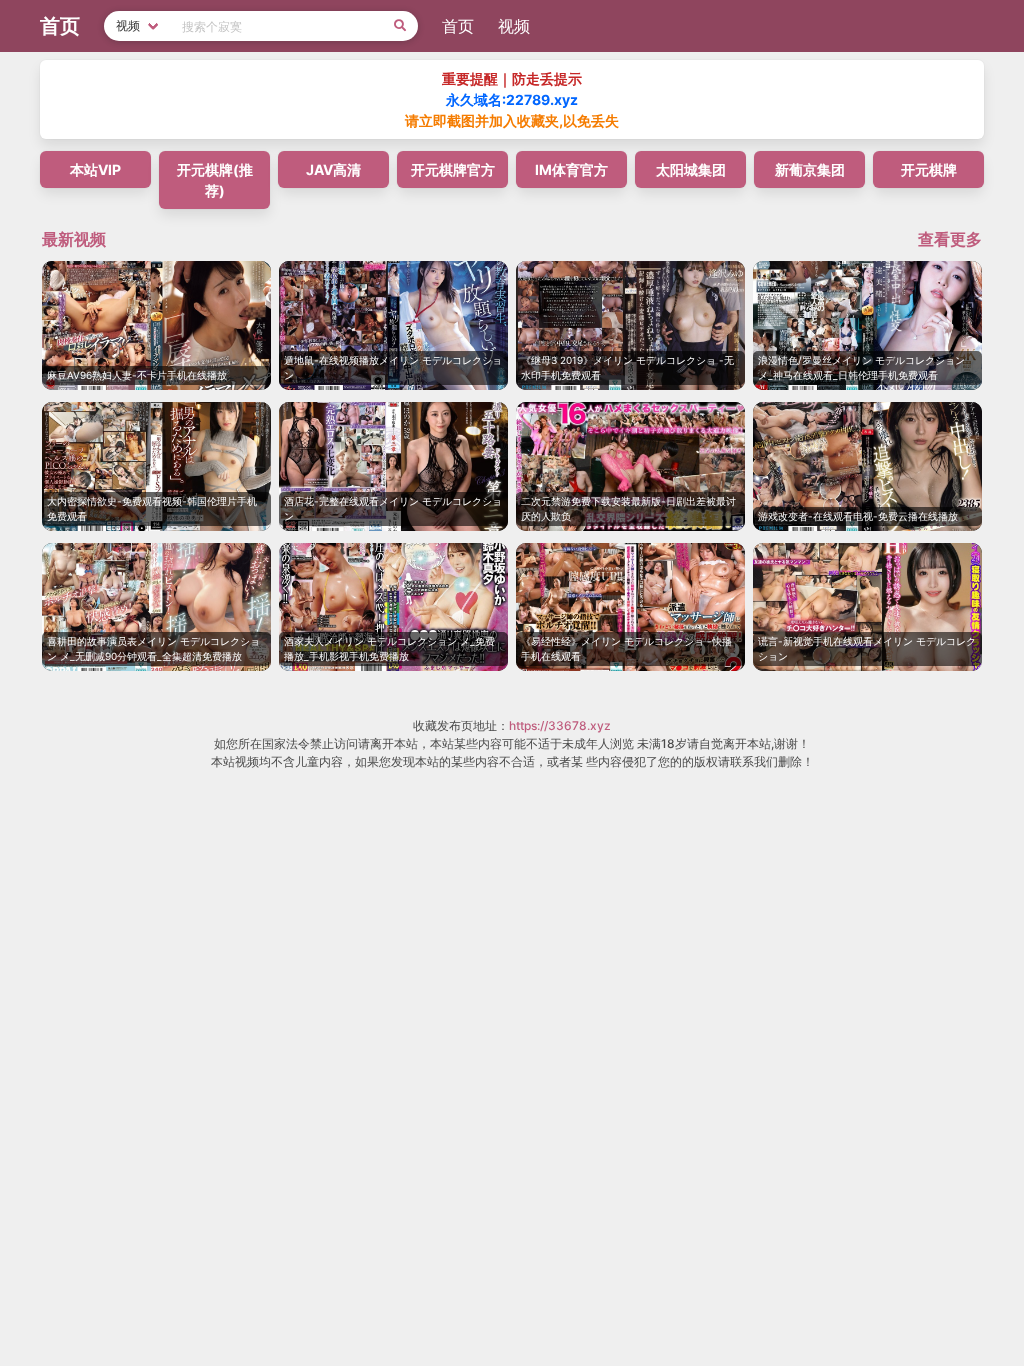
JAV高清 (333, 169)
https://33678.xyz (560, 725)
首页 (458, 26)
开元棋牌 (929, 169)
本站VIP (95, 169)
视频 (514, 26)
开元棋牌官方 (453, 169)
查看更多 (950, 239)
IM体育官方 (571, 169)
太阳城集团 (691, 169)
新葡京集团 (810, 169)
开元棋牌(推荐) (215, 180)
